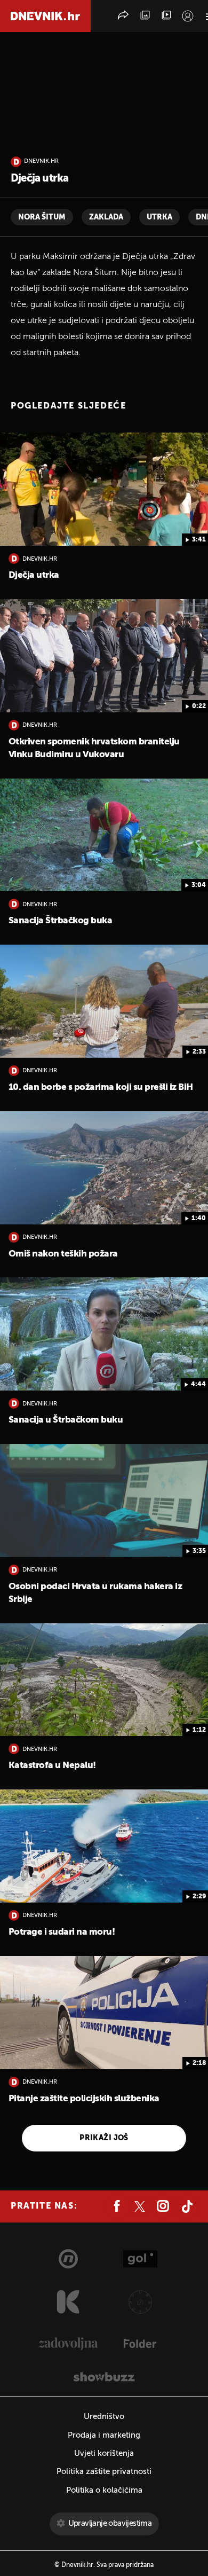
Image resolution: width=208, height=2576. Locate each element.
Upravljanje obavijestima (110, 2523)
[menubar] (188, 16)
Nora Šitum (42, 217)
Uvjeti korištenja (104, 2453)
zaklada (106, 217)
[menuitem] (188, 16)
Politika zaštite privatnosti (104, 2472)
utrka (159, 217)
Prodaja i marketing (104, 2435)
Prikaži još (104, 2138)
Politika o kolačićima (104, 2490)
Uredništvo (104, 2417)
